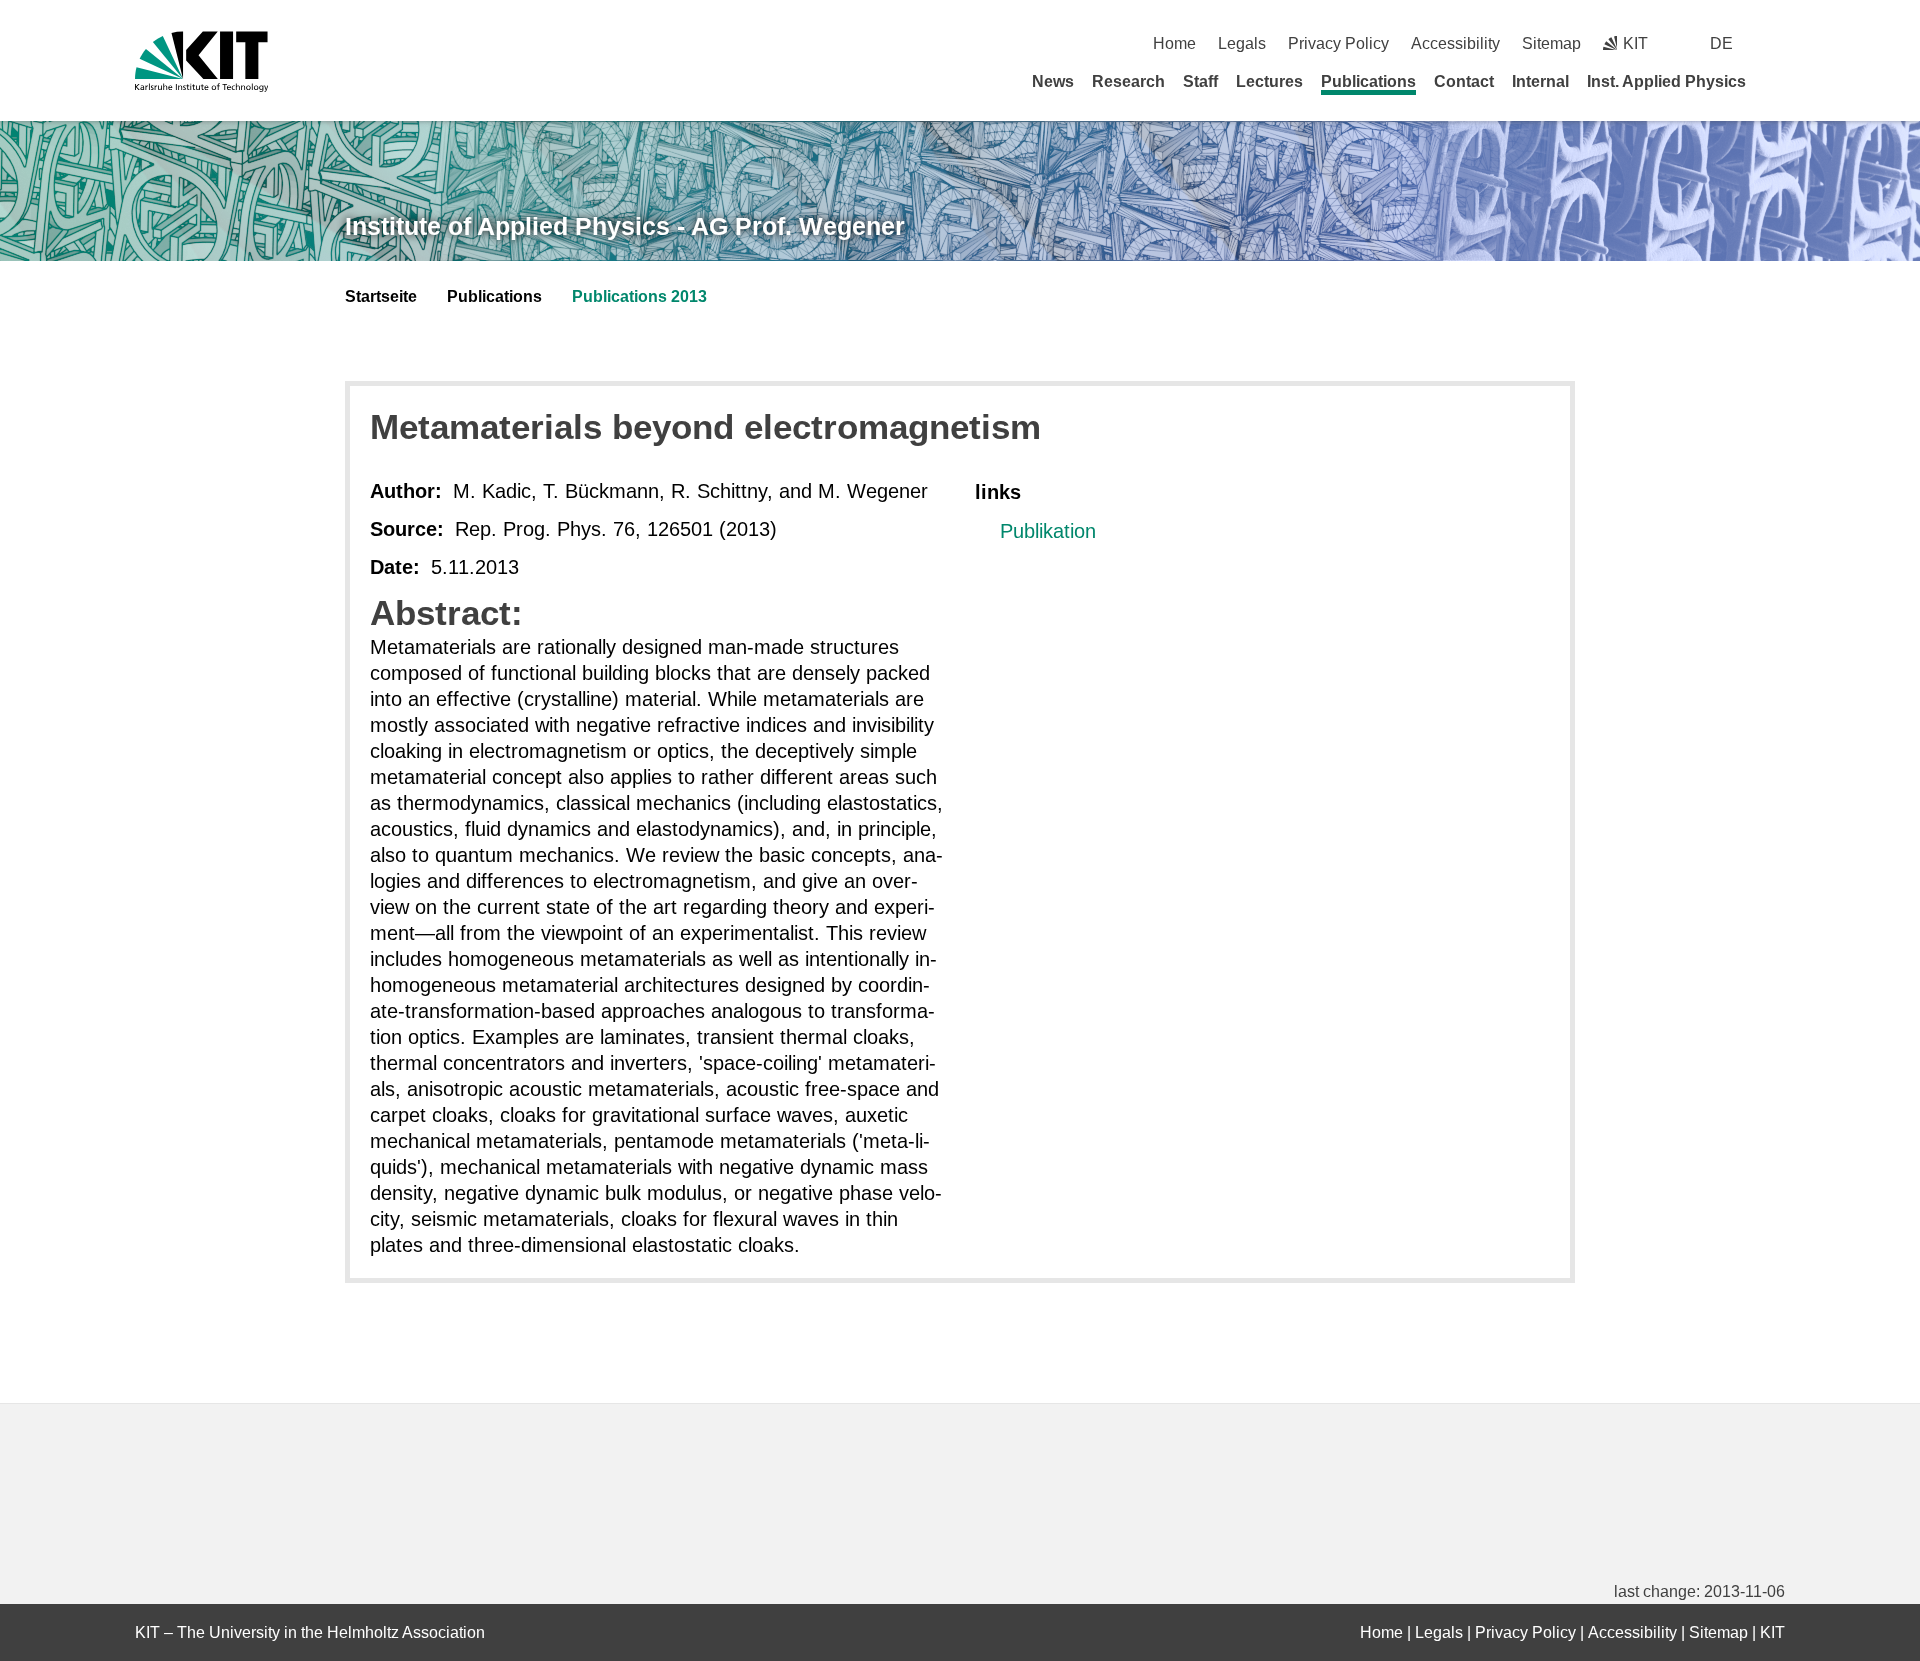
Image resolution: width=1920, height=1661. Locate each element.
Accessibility (1455, 43)
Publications (1368, 81)
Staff (1200, 81)
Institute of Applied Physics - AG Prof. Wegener (625, 226)
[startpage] (1778, 81)
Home (1174, 43)
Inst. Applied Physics (1666, 81)
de (1721, 43)
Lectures (1269, 81)
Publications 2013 (639, 296)
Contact (1464, 81)
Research (1128, 81)
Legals (1242, 43)
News (1053, 81)
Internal (1540, 81)
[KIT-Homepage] (201, 61)
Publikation (1048, 531)
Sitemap (1551, 43)
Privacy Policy (1338, 43)
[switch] (1777, 43)
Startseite (381, 296)
